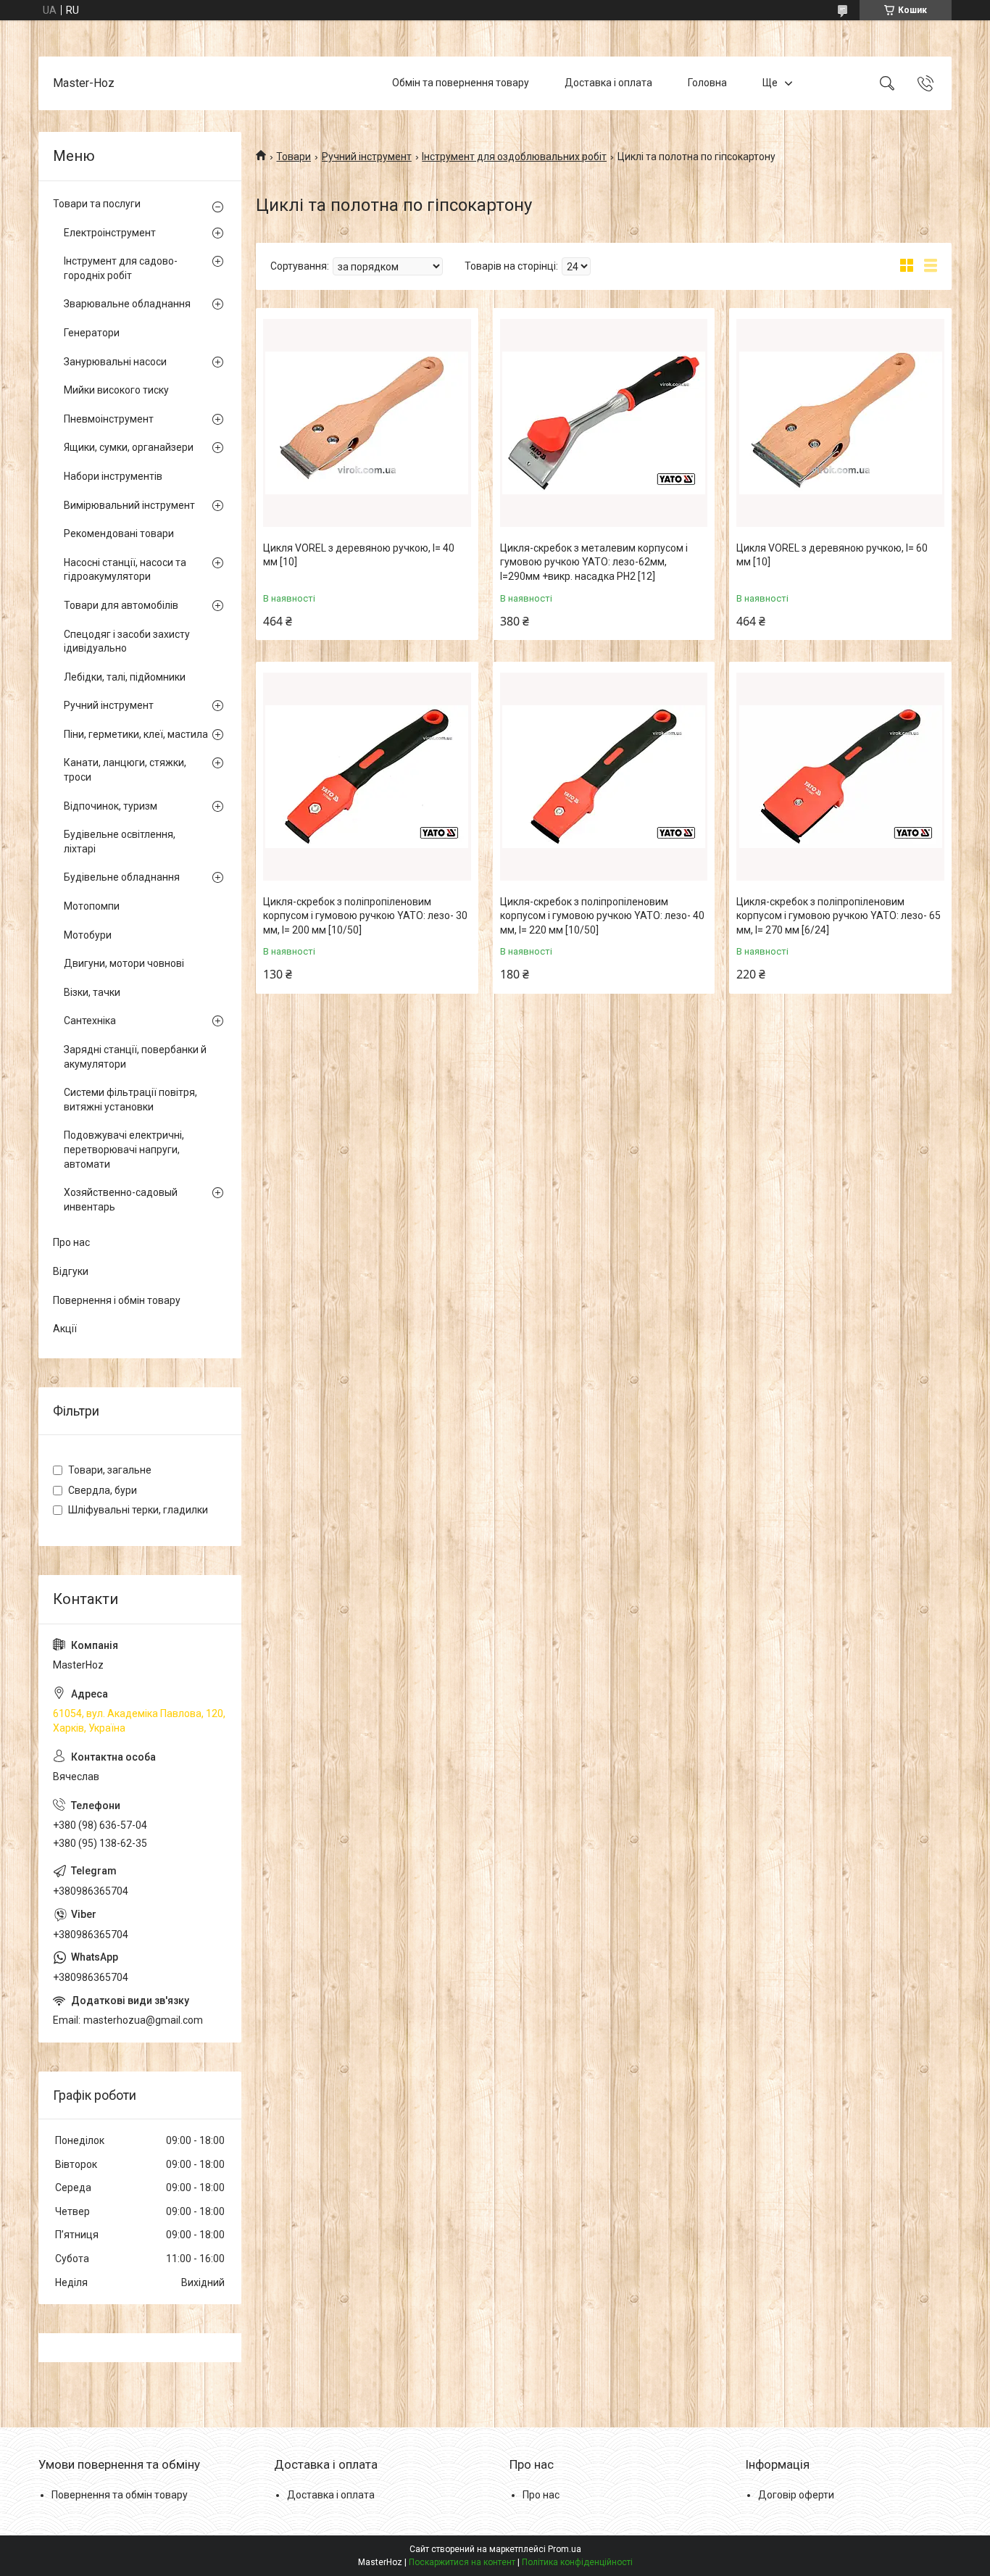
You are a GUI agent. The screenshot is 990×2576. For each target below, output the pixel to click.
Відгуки (71, 1271)
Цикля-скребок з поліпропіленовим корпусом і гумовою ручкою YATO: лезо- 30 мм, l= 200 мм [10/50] (365, 916)
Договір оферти (796, 2495)
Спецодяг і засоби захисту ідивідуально (127, 641)
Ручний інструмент (367, 157)
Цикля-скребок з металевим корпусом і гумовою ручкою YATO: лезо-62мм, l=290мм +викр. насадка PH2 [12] (594, 562)
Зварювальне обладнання (127, 304)
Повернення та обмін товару (120, 2495)
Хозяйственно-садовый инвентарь (121, 1200)
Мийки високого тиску (116, 390)
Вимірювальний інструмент (129, 505)
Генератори (92, 333)
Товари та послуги (97, 204)
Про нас (71, 1242)
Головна (707, 83)
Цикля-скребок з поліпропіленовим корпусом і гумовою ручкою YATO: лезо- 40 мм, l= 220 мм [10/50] (602, 916)
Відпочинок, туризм (111, 806)
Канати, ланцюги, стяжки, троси (125, 770)
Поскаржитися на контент (462, 2562)
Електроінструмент (110, 233)
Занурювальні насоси (115, 362)
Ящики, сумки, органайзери (129, 447)
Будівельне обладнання (122, 877)
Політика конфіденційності (577, 2562)
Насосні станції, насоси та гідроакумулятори (125, 570)
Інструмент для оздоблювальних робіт (514, 157)
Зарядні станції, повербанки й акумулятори (135, 1057)
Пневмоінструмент (109, 419)
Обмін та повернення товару (461, 83)
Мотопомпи (92, 906)
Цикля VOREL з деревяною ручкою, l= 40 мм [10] (359, 555)
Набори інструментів (113, 476)
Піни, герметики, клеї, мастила (136, 734)
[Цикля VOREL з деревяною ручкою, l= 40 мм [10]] (367, 423)
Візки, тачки (92, 992)
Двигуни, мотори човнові (124, 963)
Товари (294, 157)
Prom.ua (565, 2549)
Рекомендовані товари (119, 533)
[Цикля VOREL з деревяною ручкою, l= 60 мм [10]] (840, 423)
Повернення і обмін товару (117, 1300)
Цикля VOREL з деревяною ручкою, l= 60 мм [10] (832, 555)
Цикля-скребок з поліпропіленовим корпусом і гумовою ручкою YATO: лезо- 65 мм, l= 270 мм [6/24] (839, 916)
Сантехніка (90, 1021)
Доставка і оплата (608, 83)
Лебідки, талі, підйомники (125, 677)
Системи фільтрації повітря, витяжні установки (130, 1100)
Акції (65, 1329)
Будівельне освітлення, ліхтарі (120, 842)
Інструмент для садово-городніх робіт (121, 268)
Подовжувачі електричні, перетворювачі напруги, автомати (124, 1149)
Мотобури (88, 935)
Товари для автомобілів (121, 605)
